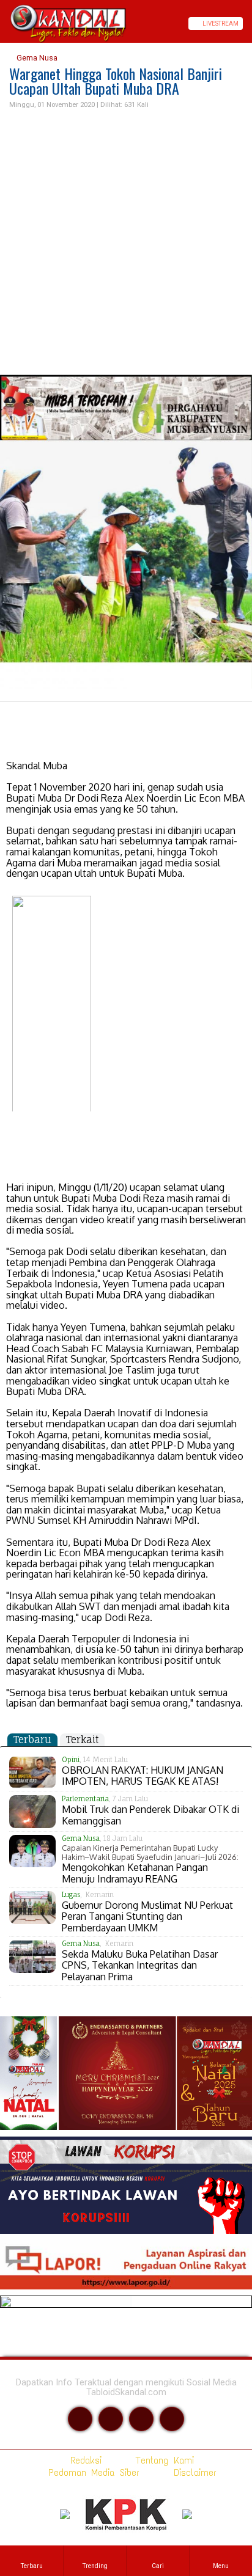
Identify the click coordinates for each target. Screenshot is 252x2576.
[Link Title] (4, 24)
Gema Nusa (36, 58)
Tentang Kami (162, 2460)
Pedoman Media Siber (91, 2472)
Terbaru (32, 1740)
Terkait (82, 1740)
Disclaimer (193, 2472)
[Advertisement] (126, 243)
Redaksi (83, 2460)
